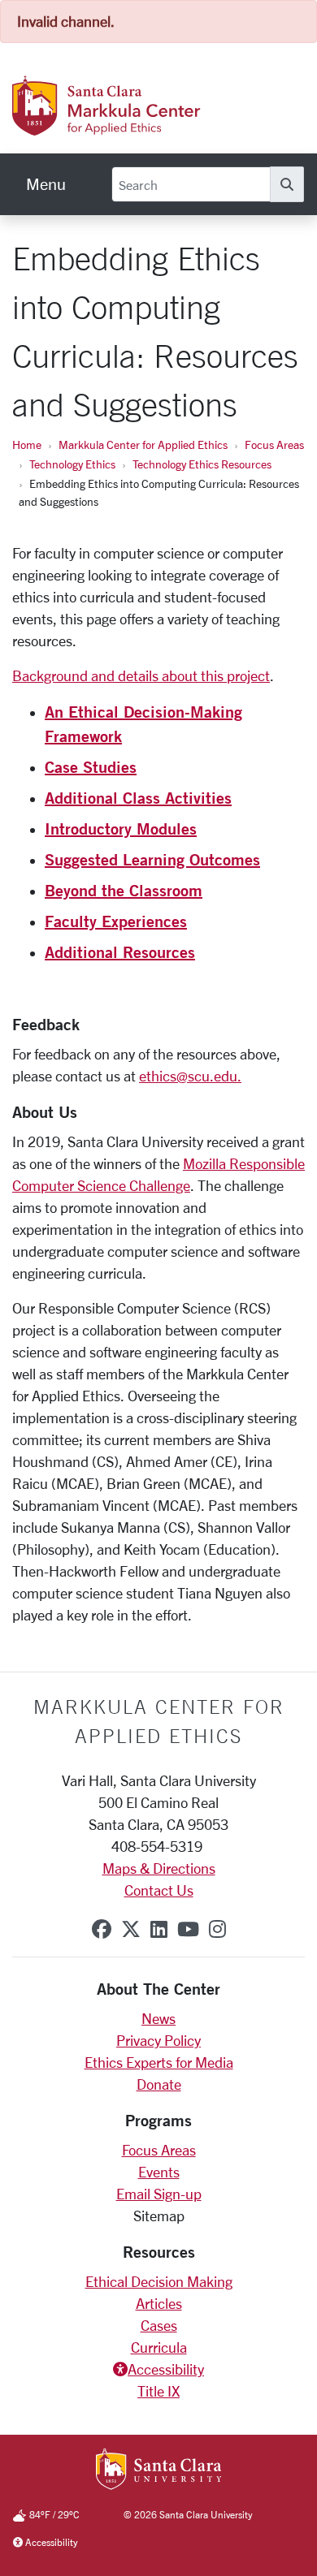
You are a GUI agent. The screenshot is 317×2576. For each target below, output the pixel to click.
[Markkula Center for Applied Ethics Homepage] (142, 127)
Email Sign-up (159, 2194)
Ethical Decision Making (159, 2281)
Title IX (158, 2391)
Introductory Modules (121, 828)
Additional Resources (120, 952)
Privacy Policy (158, 2040)
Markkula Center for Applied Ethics (143, 444)
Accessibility (166, 2369)
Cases (159, 2325)
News (158, 2018)
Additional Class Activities (138, 798)
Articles (159, 2303)
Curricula (159, 2347)
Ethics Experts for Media (159, 2062)
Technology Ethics (72, 464)
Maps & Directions (159, 1868)
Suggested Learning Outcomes (152, 859)
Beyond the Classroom (124, 890)
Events (159, 2172)
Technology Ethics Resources (202, 464)
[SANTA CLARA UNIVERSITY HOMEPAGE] (159, 2470)
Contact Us (159, 1890)
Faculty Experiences (116, 921)
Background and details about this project (141, 675)
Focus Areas (274, 444)
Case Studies (91, 767)
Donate (159, 2084)
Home (27, 444)
